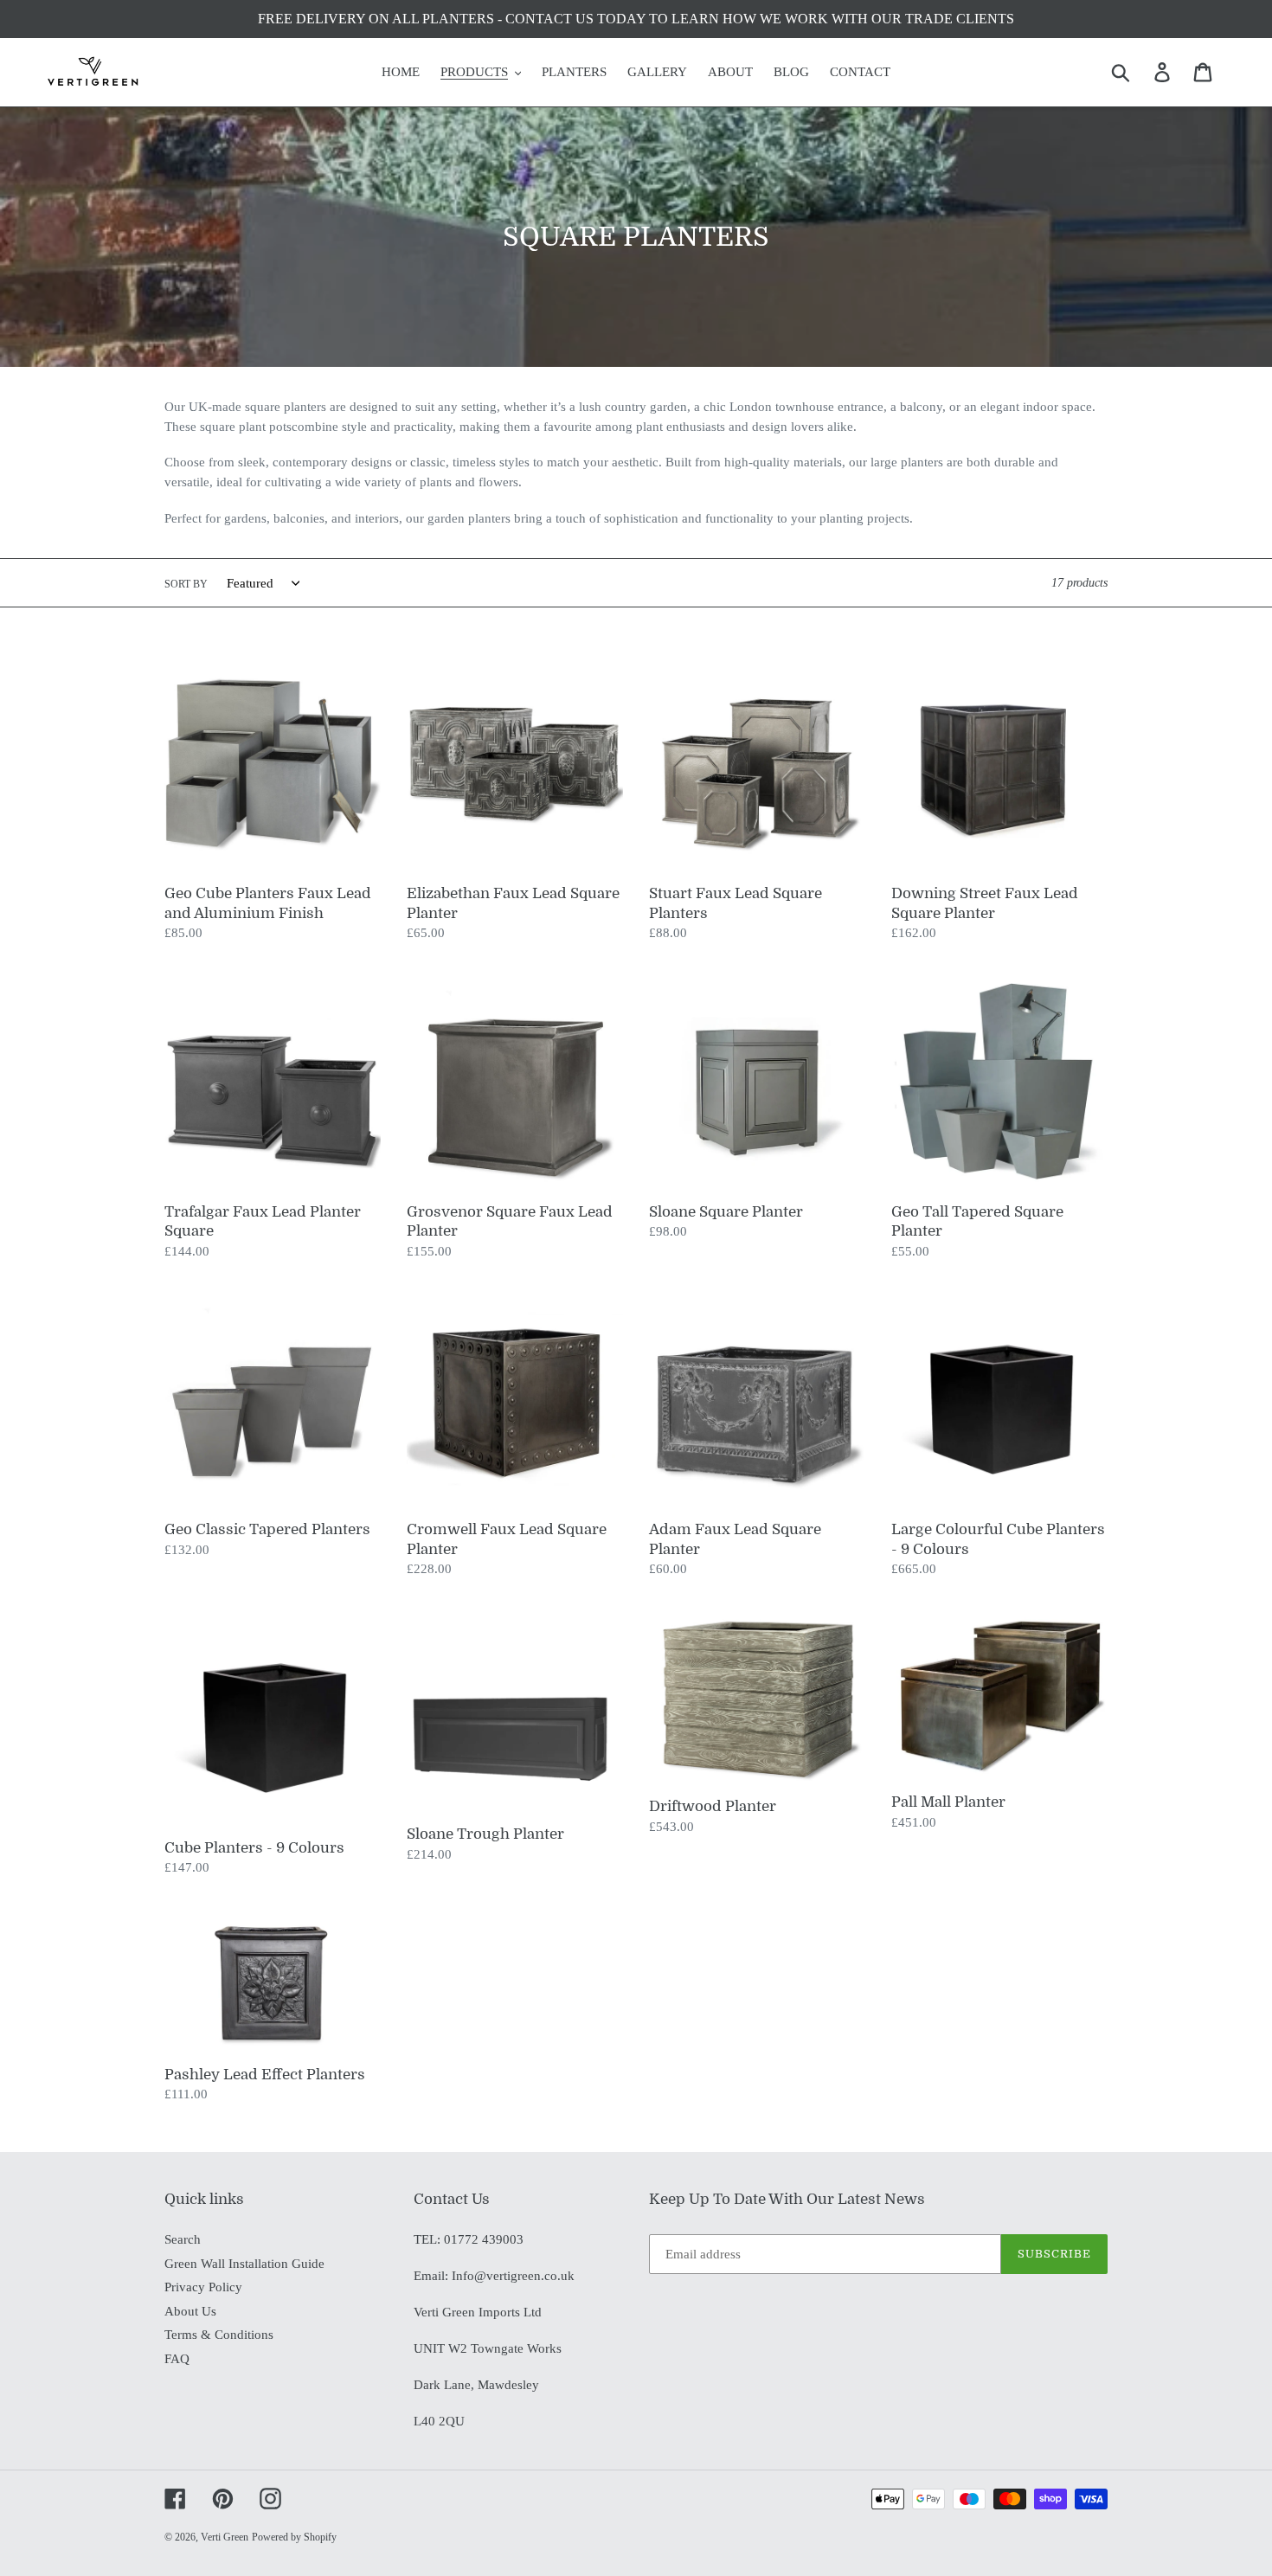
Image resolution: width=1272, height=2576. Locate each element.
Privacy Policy (203, 2287)
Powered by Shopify (294, 2537)
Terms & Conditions (219, 2335)
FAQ (177, 2359)
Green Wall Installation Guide (244, 2264)
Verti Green (225, 2537)
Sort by (186, 584)
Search (183, 2239)
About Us (190, 2311)
